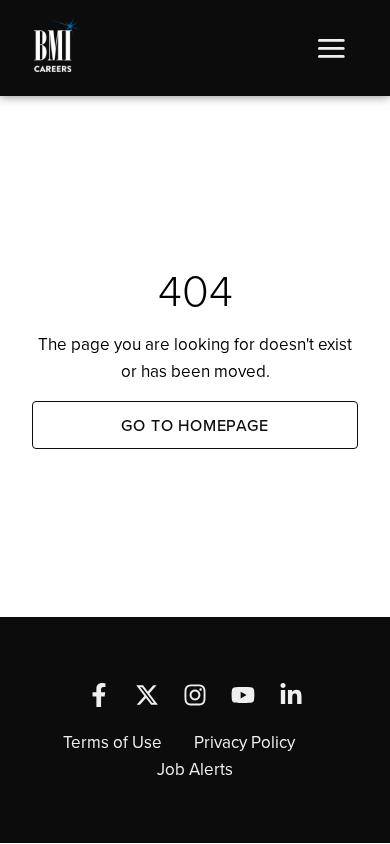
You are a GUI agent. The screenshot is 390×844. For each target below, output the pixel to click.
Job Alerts (195, 769)
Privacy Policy (244, 742)
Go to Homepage (194, 425)
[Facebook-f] (99, 695)
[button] (331, 48)
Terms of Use (112, 742)
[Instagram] (195, 695)
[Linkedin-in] (291, 695)
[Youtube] (243, 695)
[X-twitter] (147, 695)
